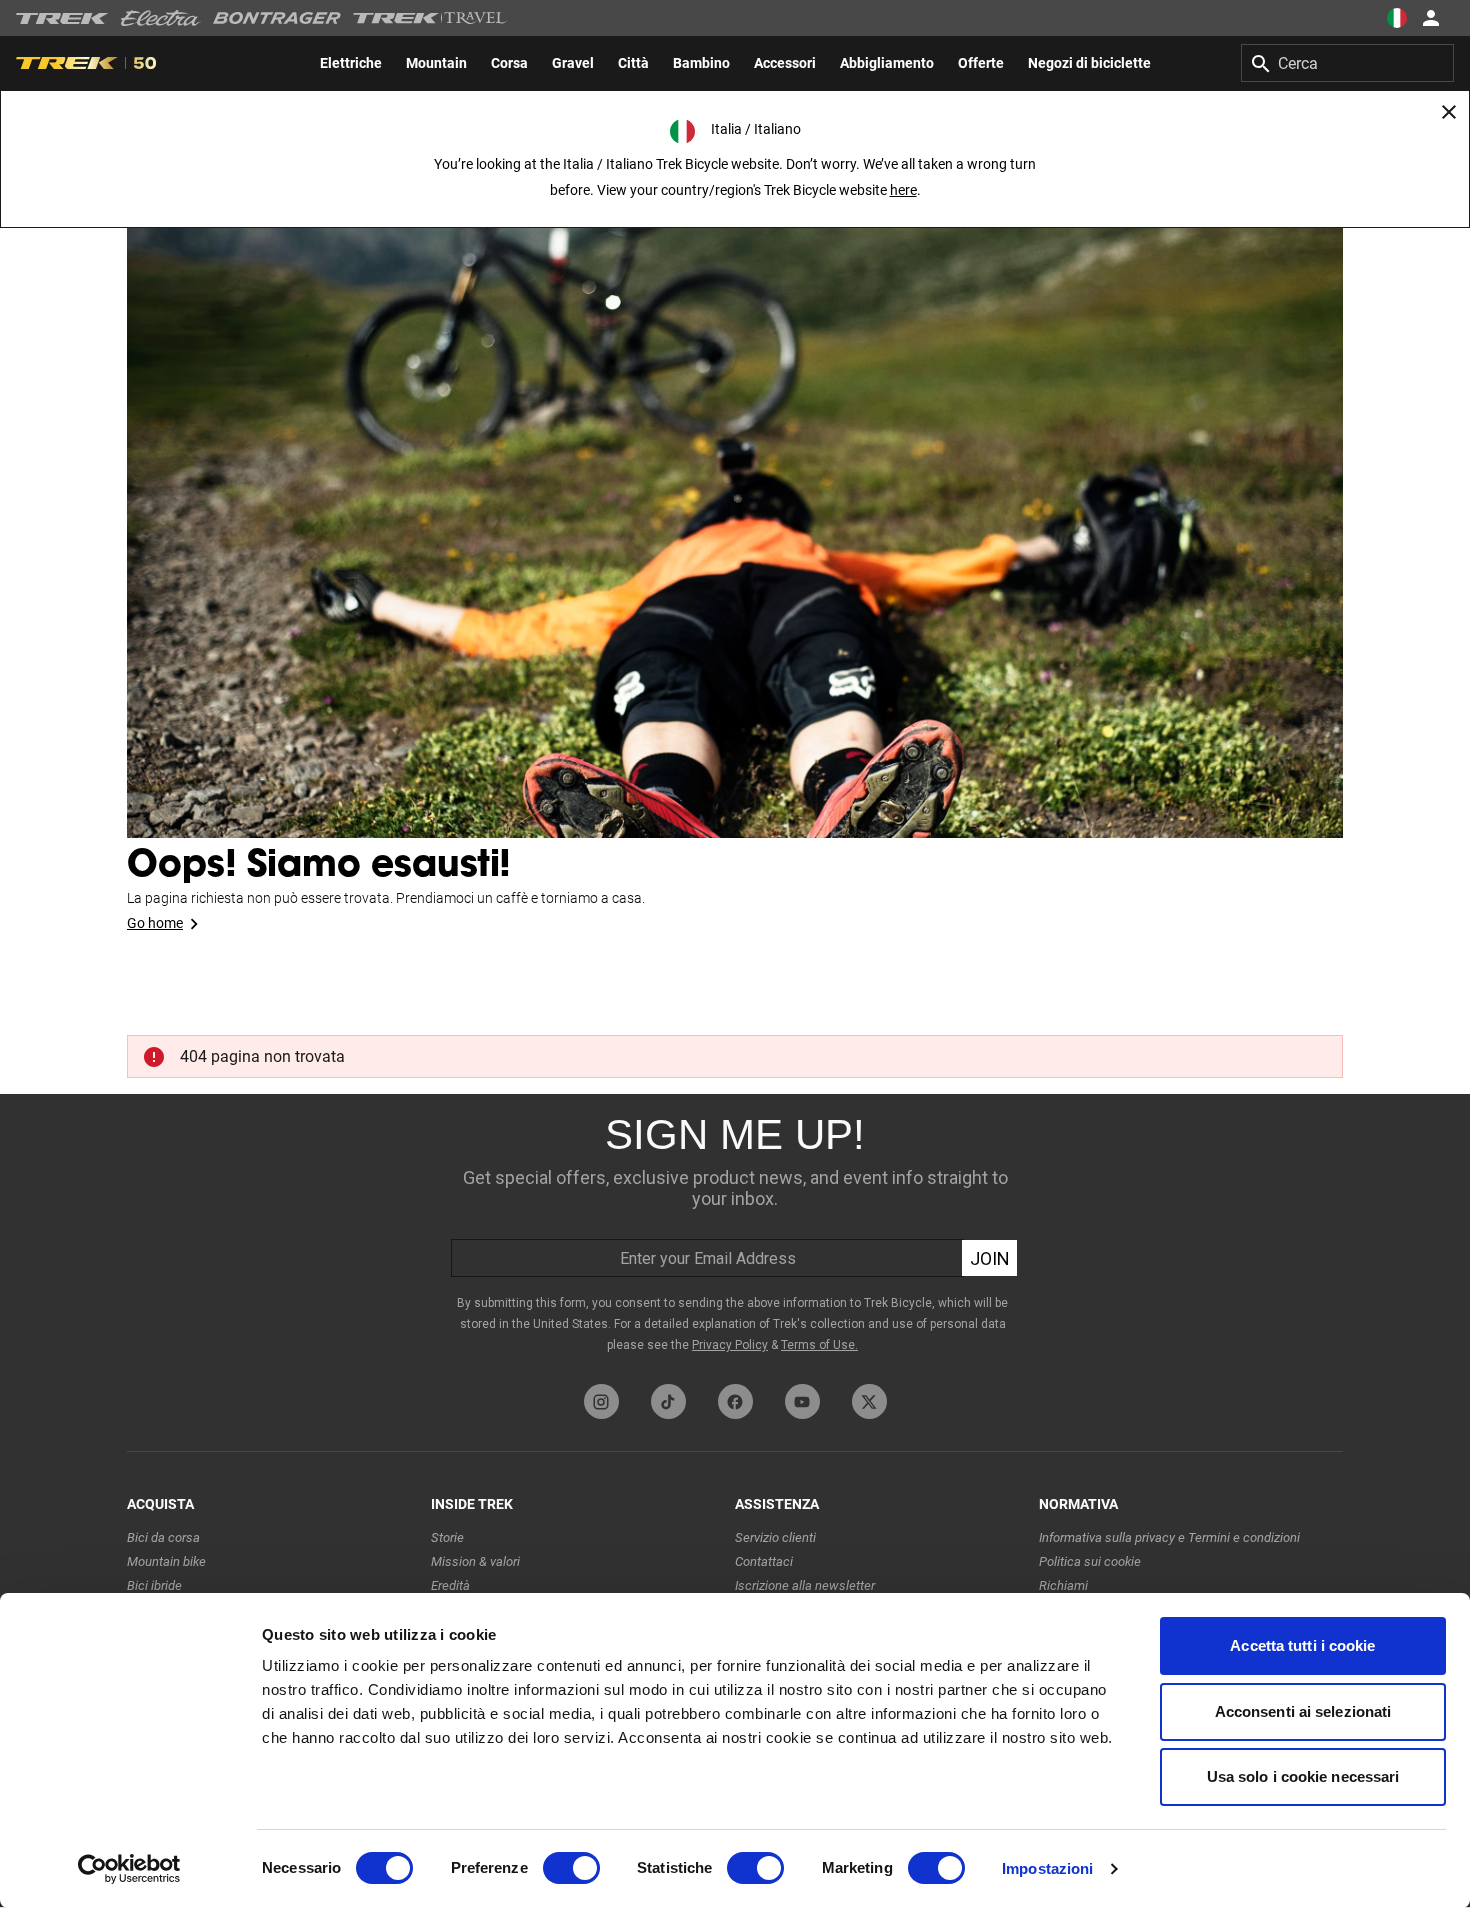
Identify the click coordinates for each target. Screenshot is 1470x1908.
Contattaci (764, 1561)
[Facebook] (735, 1401)
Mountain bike (166, 1561)
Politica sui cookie (1090, 1561)
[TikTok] (668, 1401)
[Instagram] (601, 1401)
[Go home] (735, 500)
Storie (447, 1537)
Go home (155, 923)
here (903, 190)
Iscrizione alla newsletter (805, 1585)
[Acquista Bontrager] (277, 18)
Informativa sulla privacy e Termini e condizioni (1169, 1537)
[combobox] (1347, 63)
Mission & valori (475, 1561)
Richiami (1063, 1585)
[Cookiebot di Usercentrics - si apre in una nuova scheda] (129, 1869)
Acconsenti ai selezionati (1303, 1711)
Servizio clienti (775, 1537)
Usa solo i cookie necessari (1303, 1776)
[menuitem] (351, 63)
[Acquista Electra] (161, 18)
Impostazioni (1047, 1868)
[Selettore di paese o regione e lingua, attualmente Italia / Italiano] (1396, 18)
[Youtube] (802, 1401)
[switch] (571, 1868)
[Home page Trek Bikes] (62, 18)
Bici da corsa (163, 1537)
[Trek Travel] (430, 18)
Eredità (450, 1585)
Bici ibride (154, 1585)
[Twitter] (869, 1401)
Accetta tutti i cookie (1302, 1645)
